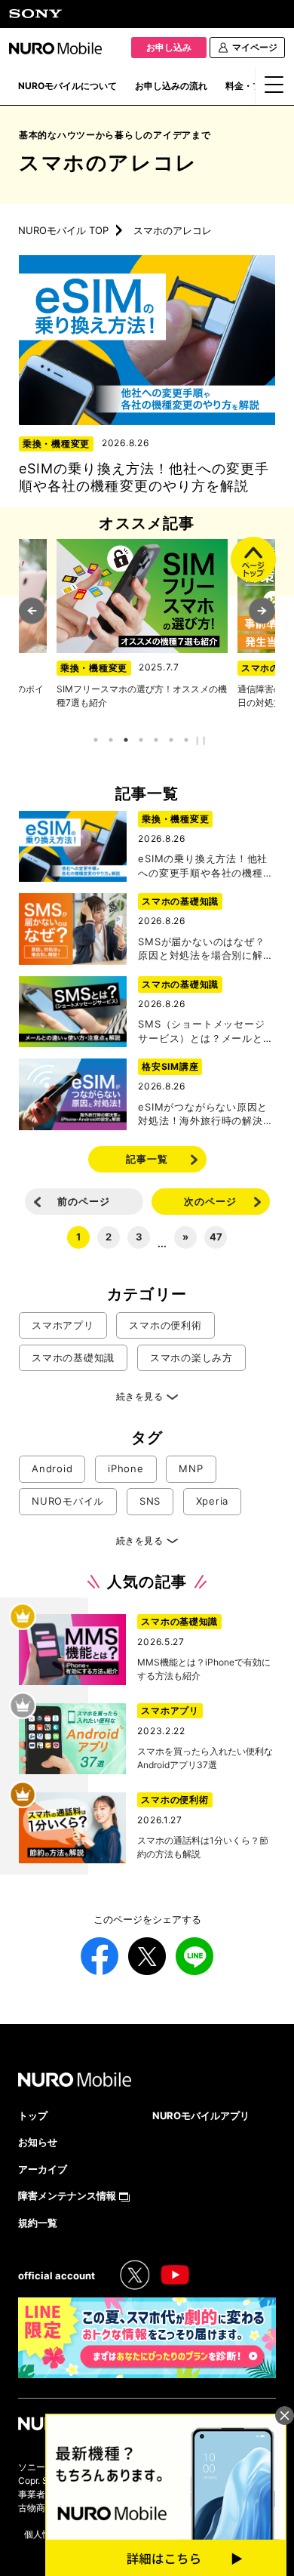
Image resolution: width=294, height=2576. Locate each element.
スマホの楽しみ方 (191, 1357)
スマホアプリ (63, 1325)
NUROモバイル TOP (63, 230)
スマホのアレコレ (108, 163)
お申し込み (169, 47)
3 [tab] (126, 740)
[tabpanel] (144, 624)
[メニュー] (275, 89)
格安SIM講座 (170, 1066)
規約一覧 (38, 2223)
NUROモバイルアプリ (201, 2115)
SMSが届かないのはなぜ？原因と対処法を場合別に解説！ (201, 955)
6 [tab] (171, 740)
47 (216, 1237)
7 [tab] (187, 740)
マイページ (255, 47)
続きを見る (139, 1396)
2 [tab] (111, 740)
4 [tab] (141, 740)
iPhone (126, 1468)
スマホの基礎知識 (180, 901)
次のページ (210, 1201)
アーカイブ (43, 2169)
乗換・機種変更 (56, 444)
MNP (191, 1468)
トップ (33, 2115)
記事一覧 (147, 1159)
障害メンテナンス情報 (67, 2195)
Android (52, 1468)
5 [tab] (156, 740)
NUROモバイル (68, 1501)
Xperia (213, 1501)
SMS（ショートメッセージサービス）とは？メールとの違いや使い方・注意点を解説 (205, 1037)
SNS (150, 1501)
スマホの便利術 (95, 668)
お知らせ (38, 2142)
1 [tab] (96, 740)
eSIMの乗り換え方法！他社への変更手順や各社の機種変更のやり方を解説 (205, 872)
